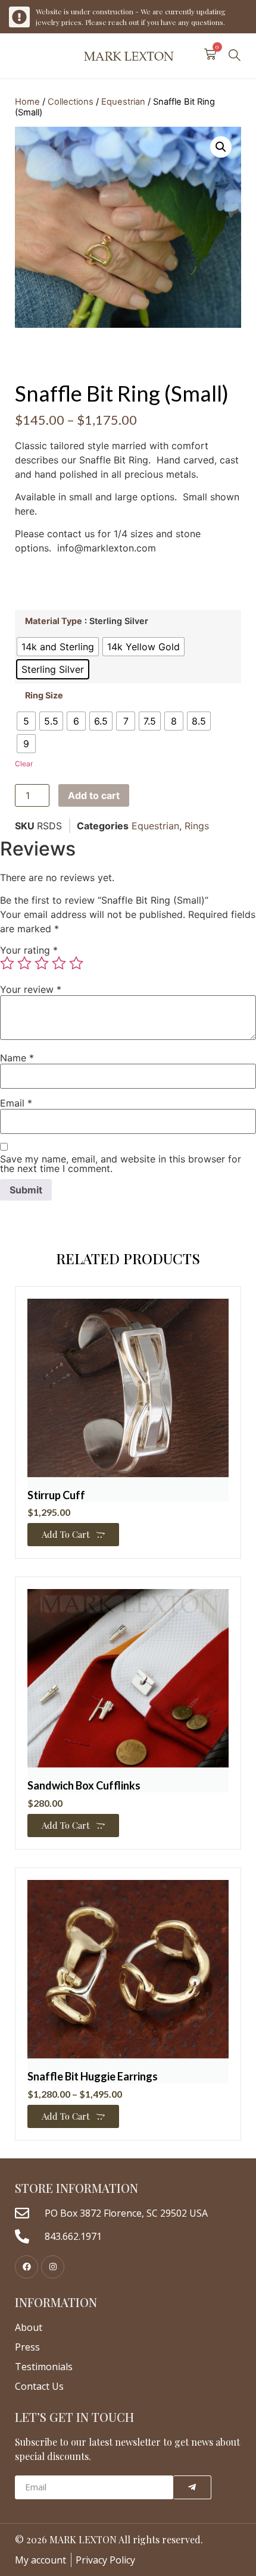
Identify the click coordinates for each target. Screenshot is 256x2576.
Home (27, 102)
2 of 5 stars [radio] (24, 963)
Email (16, 1103)
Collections (71, 102)
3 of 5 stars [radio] (42, 963)
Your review (31, 989)
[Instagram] (53, 2267)
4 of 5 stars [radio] (59, 963)
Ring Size (44, 695)
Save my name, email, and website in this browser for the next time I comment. (121, 1164)
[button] (235, 56)
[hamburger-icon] (19, 56)
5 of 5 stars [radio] (76, 963)
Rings (197, 826)
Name (17, 1058)
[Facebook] (26, 2267)
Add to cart (94, 795)
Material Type (54, 621)
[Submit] (192, 2487)
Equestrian (123, 102)
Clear (24, 764)
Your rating (29, 950)
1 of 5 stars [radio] (7, 963)
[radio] (58, 647)
